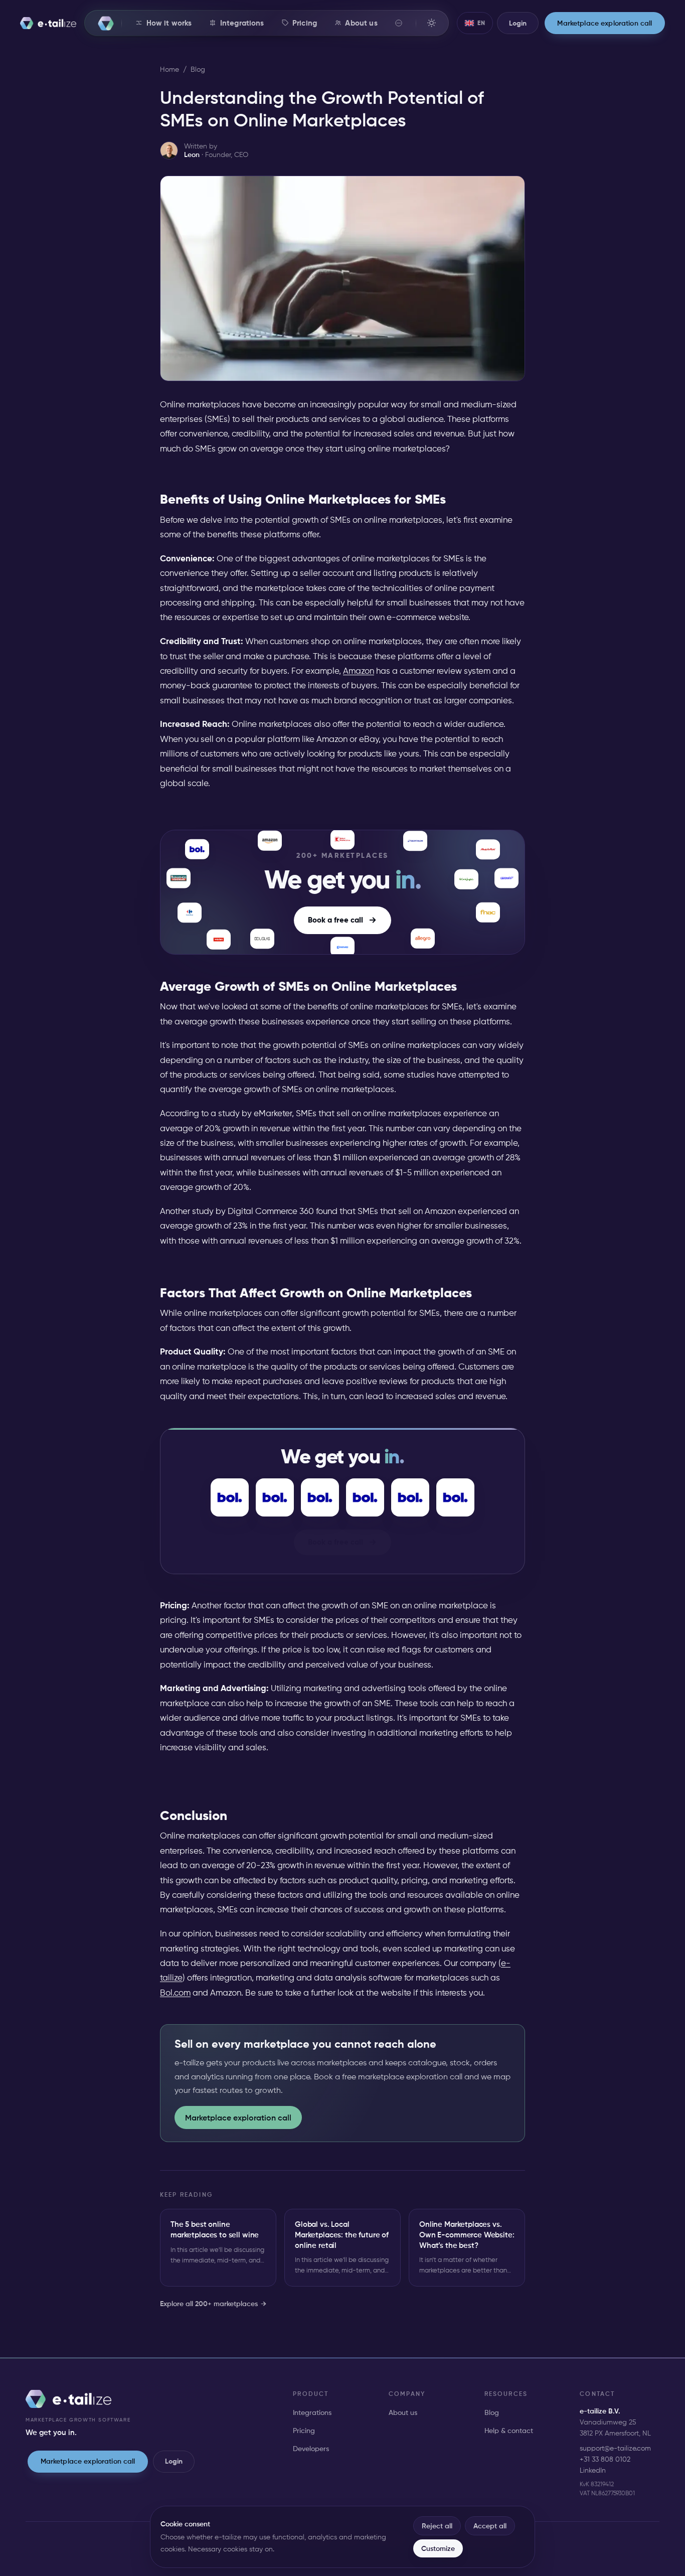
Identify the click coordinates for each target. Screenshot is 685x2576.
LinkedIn (593, 2470)
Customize (438, 2548)
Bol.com (175, 1993)
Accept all (490, 2526)
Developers (311, 2449)
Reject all (437, 2526)
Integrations (312, 2412)
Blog (198, 69)
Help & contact (509, 2431)
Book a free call (335, 920)
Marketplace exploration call (238, 2117)
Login (174, 2461)
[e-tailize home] (48, 23)
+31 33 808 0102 (605, 2459)
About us (403, 2412)
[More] (399, 23)
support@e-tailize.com (615, 2448)
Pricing (304, 2431)
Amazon (359, 671)
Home (169, 69)
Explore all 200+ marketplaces (213, 2304)
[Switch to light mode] (431, 23)
